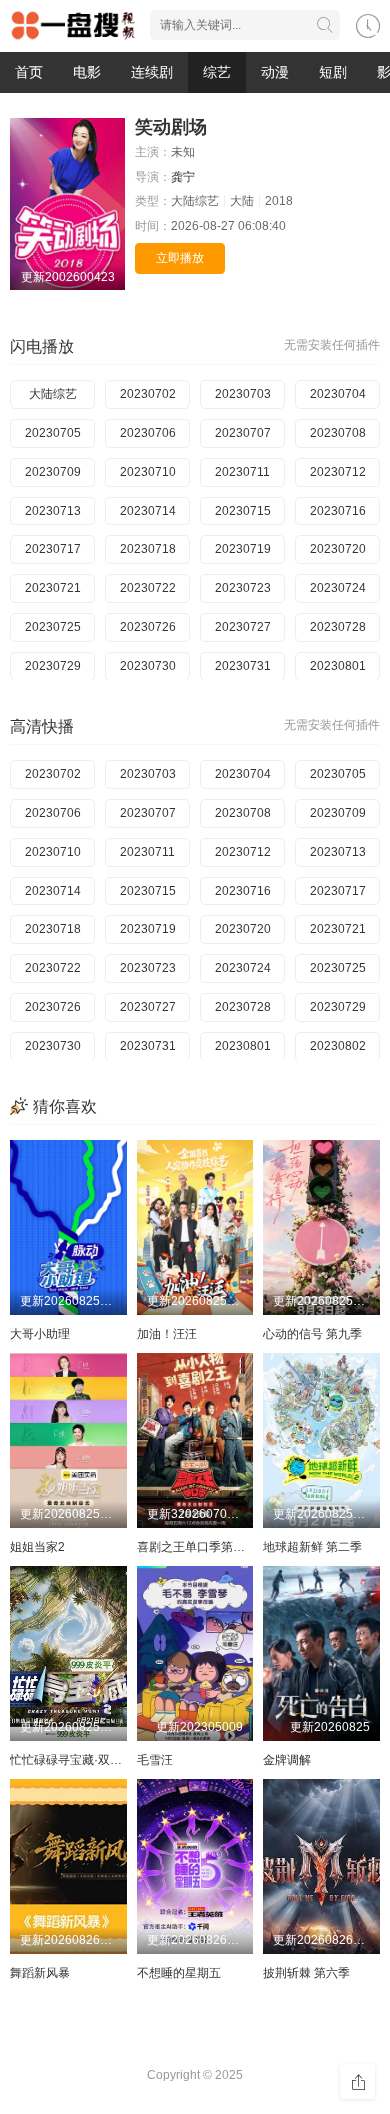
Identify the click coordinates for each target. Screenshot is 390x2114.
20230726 (148, 627)
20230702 (148, 394)
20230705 (53, 433)
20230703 (243, 394)
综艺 (217, 72)
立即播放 (180, 258)
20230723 (243, 588)
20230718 (148, 549)
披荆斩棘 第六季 (306, 1973)
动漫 (275, 72)
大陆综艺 (53, 394)
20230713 (53, 511)
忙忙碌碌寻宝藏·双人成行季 (84, 1760)
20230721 (53, 588)
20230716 (338, 511)
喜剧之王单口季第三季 (197, 1547)
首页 (29, 72)
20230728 (338, 627)
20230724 (338, 588)
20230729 (53, 666)
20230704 (338, 394)
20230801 (338, 666)
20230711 (242, 472)
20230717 (53, 549)
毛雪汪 (155, 1760)
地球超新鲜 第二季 (312, 1547)
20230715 (243, 511)
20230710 (148, 472)
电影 (87, 72)
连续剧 (152, 72)
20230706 (148, 433)
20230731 (243, 666)
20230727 (243, 627)
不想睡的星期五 (179, 1973)
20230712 (338, 472)
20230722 (148, 588)
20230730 (148, 666)
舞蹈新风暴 (40, 1973)
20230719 (243, 549)
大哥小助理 (40, 1334)
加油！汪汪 (167, 1334)
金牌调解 (287, 1760)
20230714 (148, 511)
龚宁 (183, 177)
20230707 (243, 433)
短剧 (333, 72)
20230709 (53, 472)
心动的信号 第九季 (312, 1334)
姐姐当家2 (37, 1547)
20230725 (53, 627)
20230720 (338, 549)
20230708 (338, 433)
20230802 (338, 1046)
